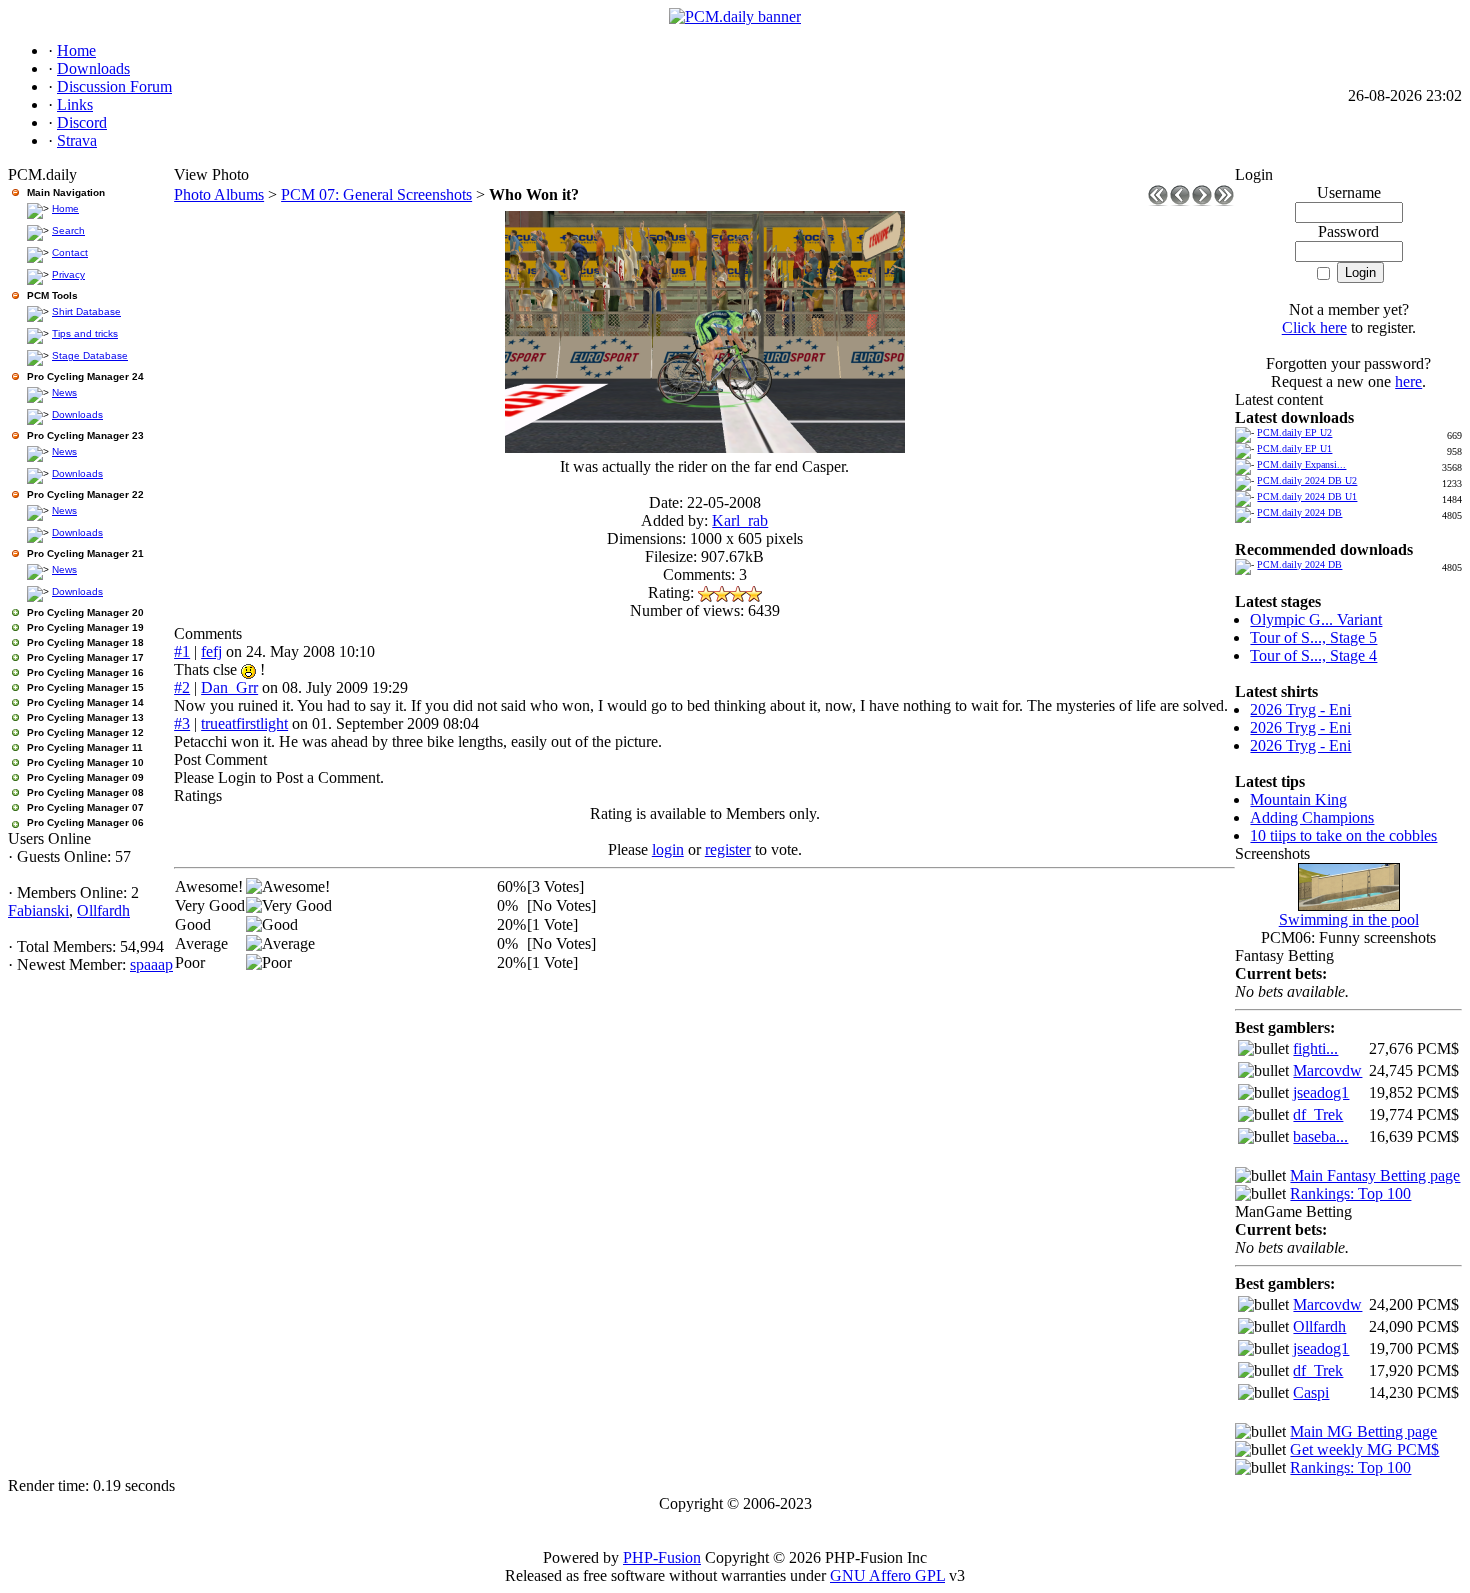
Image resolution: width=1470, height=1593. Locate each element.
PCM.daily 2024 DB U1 (1307, 496)
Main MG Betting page (1363, 1431)
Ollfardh (103, 910)
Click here (1314, 327)
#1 (182, 651)
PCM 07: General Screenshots (376, 194)
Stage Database (90, 355)
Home (65, 208)
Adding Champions (1312, 817)
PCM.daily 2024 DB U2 (1307, 480)
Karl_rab (740, 520)
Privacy (68, 274)
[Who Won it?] (705, 447)
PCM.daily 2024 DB (1299, 512)
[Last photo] (1224, 200)
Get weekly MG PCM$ (1364, 1449)
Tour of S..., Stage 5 (1313, 637)
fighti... (1315, 1048)
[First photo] (1158, 200)
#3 (182, 723)
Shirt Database (86, 311)
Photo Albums (219, 194)
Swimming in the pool (1349, 919)
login (668, 849)
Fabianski (38, 910)
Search (68, 230)
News (64, 392)
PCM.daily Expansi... (1301, 464)
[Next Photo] (1202, 200)
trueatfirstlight (244, 723)
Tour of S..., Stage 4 (1313, 655)
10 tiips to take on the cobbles (1343, 835)
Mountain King (1298, 799)
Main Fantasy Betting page (1375, 1175)
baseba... (1320, 1136)
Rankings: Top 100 (1350, 1193)
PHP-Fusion (662, 1557)
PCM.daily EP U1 (1294, 448)
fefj (211, 651)
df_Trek (1318, 1114)
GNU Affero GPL (887, 1575)
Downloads (77, 414)
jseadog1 (1321, 1092)
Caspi (1311, 1392)
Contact (70, 252)
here (1408, 381)
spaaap (151, 964)
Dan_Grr (229, 687)
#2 (182, 687)
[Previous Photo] (1180, 200)
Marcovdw (1327, 1070)
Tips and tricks (85, 333)
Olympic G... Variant (1316, 619)
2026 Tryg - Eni (1300, 709)
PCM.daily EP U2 (1294, 432)
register (728, 849)
